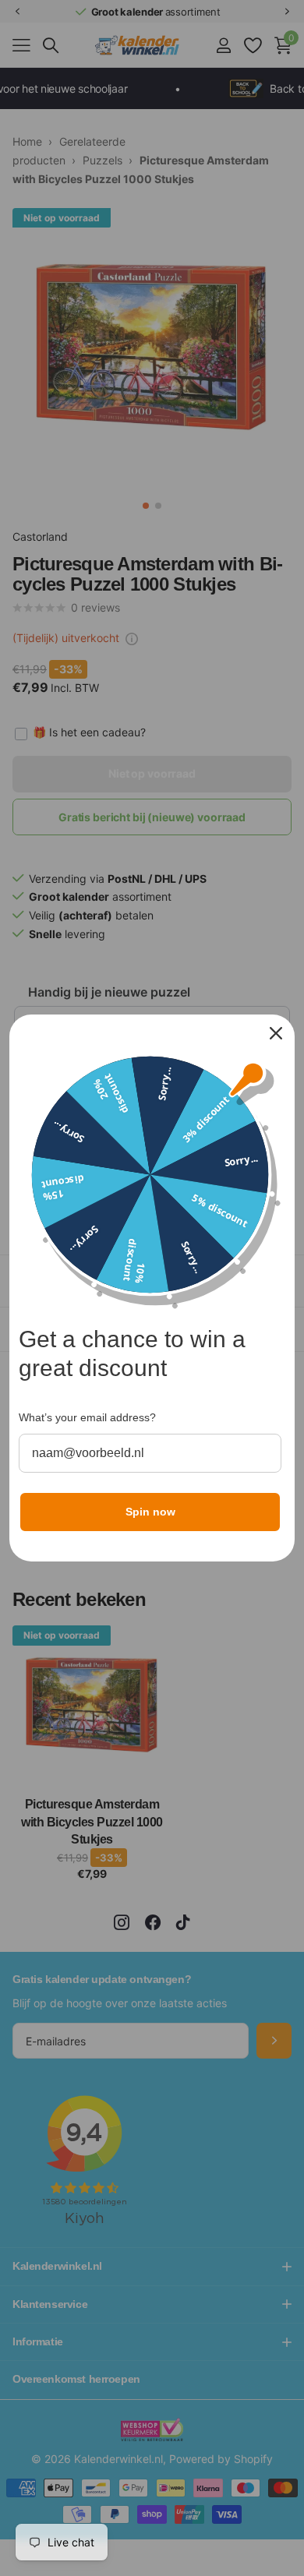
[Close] (276, 1033)
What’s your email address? (87, 1417)
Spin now (150, 1512)
